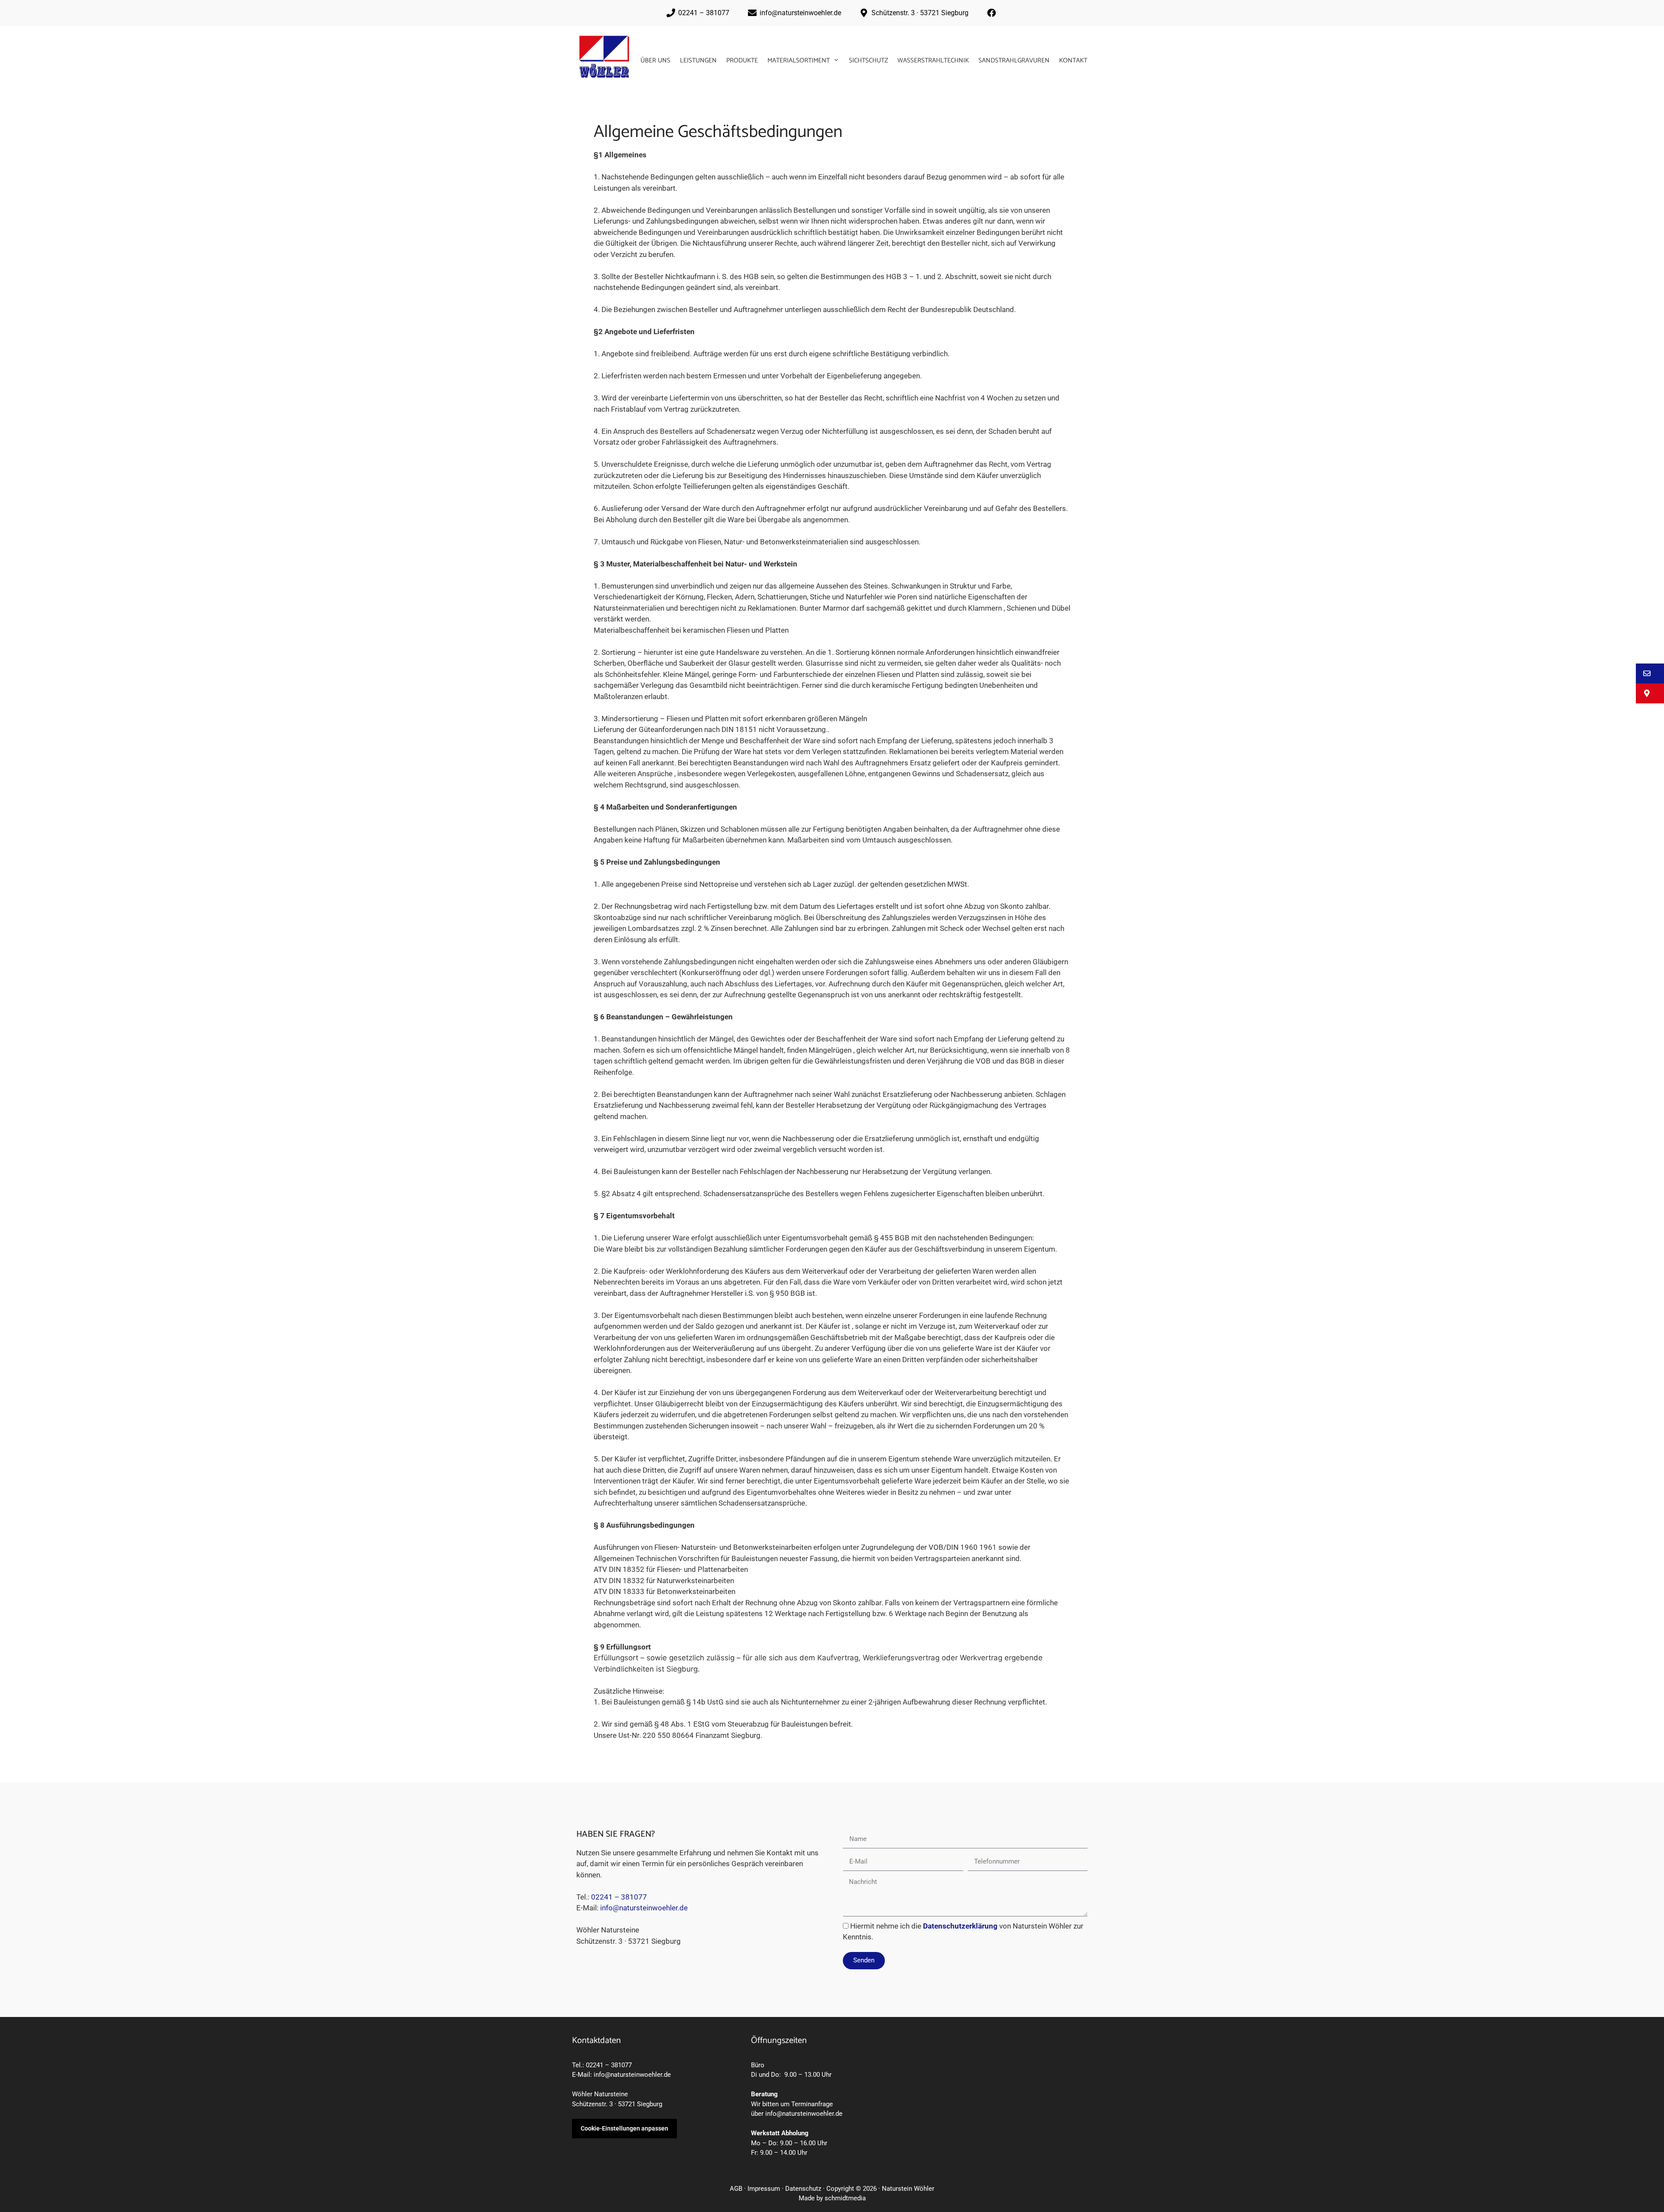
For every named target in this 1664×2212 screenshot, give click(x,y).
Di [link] (754, 2075)
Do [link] (775, 2075)
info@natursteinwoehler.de (644, 1908)
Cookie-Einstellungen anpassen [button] (624, 2128)
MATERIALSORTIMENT (799, 60)
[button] (1650, 673)
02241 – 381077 (619, 1897)
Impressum (764, 2189)
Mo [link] (756, 2143)
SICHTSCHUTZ (868, 60)
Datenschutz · (806, 2189)
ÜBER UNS (655, 60)
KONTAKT (1073, 60)
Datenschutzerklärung (960, 1926)
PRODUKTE (742, 60)
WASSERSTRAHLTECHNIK (933, 60)
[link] (754, 2075)
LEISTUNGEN (698, 60)
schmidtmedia (845, 2198)
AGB (736, 2189)
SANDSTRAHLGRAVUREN (1014, 60)
